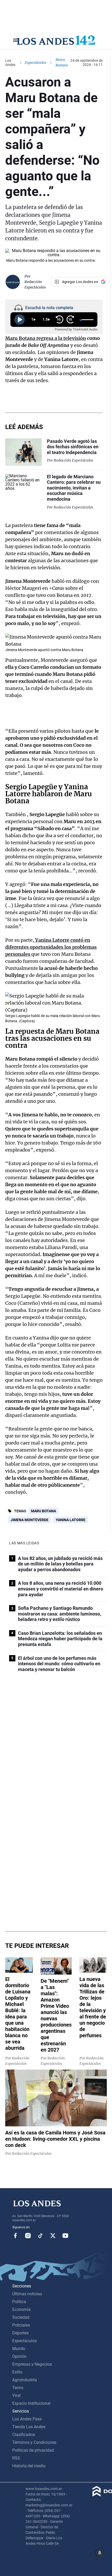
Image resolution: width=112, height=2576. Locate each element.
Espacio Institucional (31, 2403)
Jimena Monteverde (29, 1520)
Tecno (18, 2388)
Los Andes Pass (27, 2419)
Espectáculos (35, 63)
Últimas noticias (27, 2294)
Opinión (19, 2356)
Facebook (15, 2236)
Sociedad (21, 2317)
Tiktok (40, 2236)
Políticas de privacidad (33, 2450)
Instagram (28, 2236)
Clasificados (24, 2435)
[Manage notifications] (100, 2553)
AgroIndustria (25, 2380)
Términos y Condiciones (34, 2442)
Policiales (21, 2325)
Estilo (17, 2372)
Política (19, 2302)
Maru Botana (43, 1511)
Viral (16, 2396)
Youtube (65, 2236)
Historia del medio (29, 2466)
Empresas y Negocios (32, 2364)
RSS (16, 2458)
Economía (21, 2309)
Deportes (20, 2333)
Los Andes (10, 63)
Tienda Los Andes (29, 2427)
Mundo (19, 2349)
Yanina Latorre (71, 1520)
